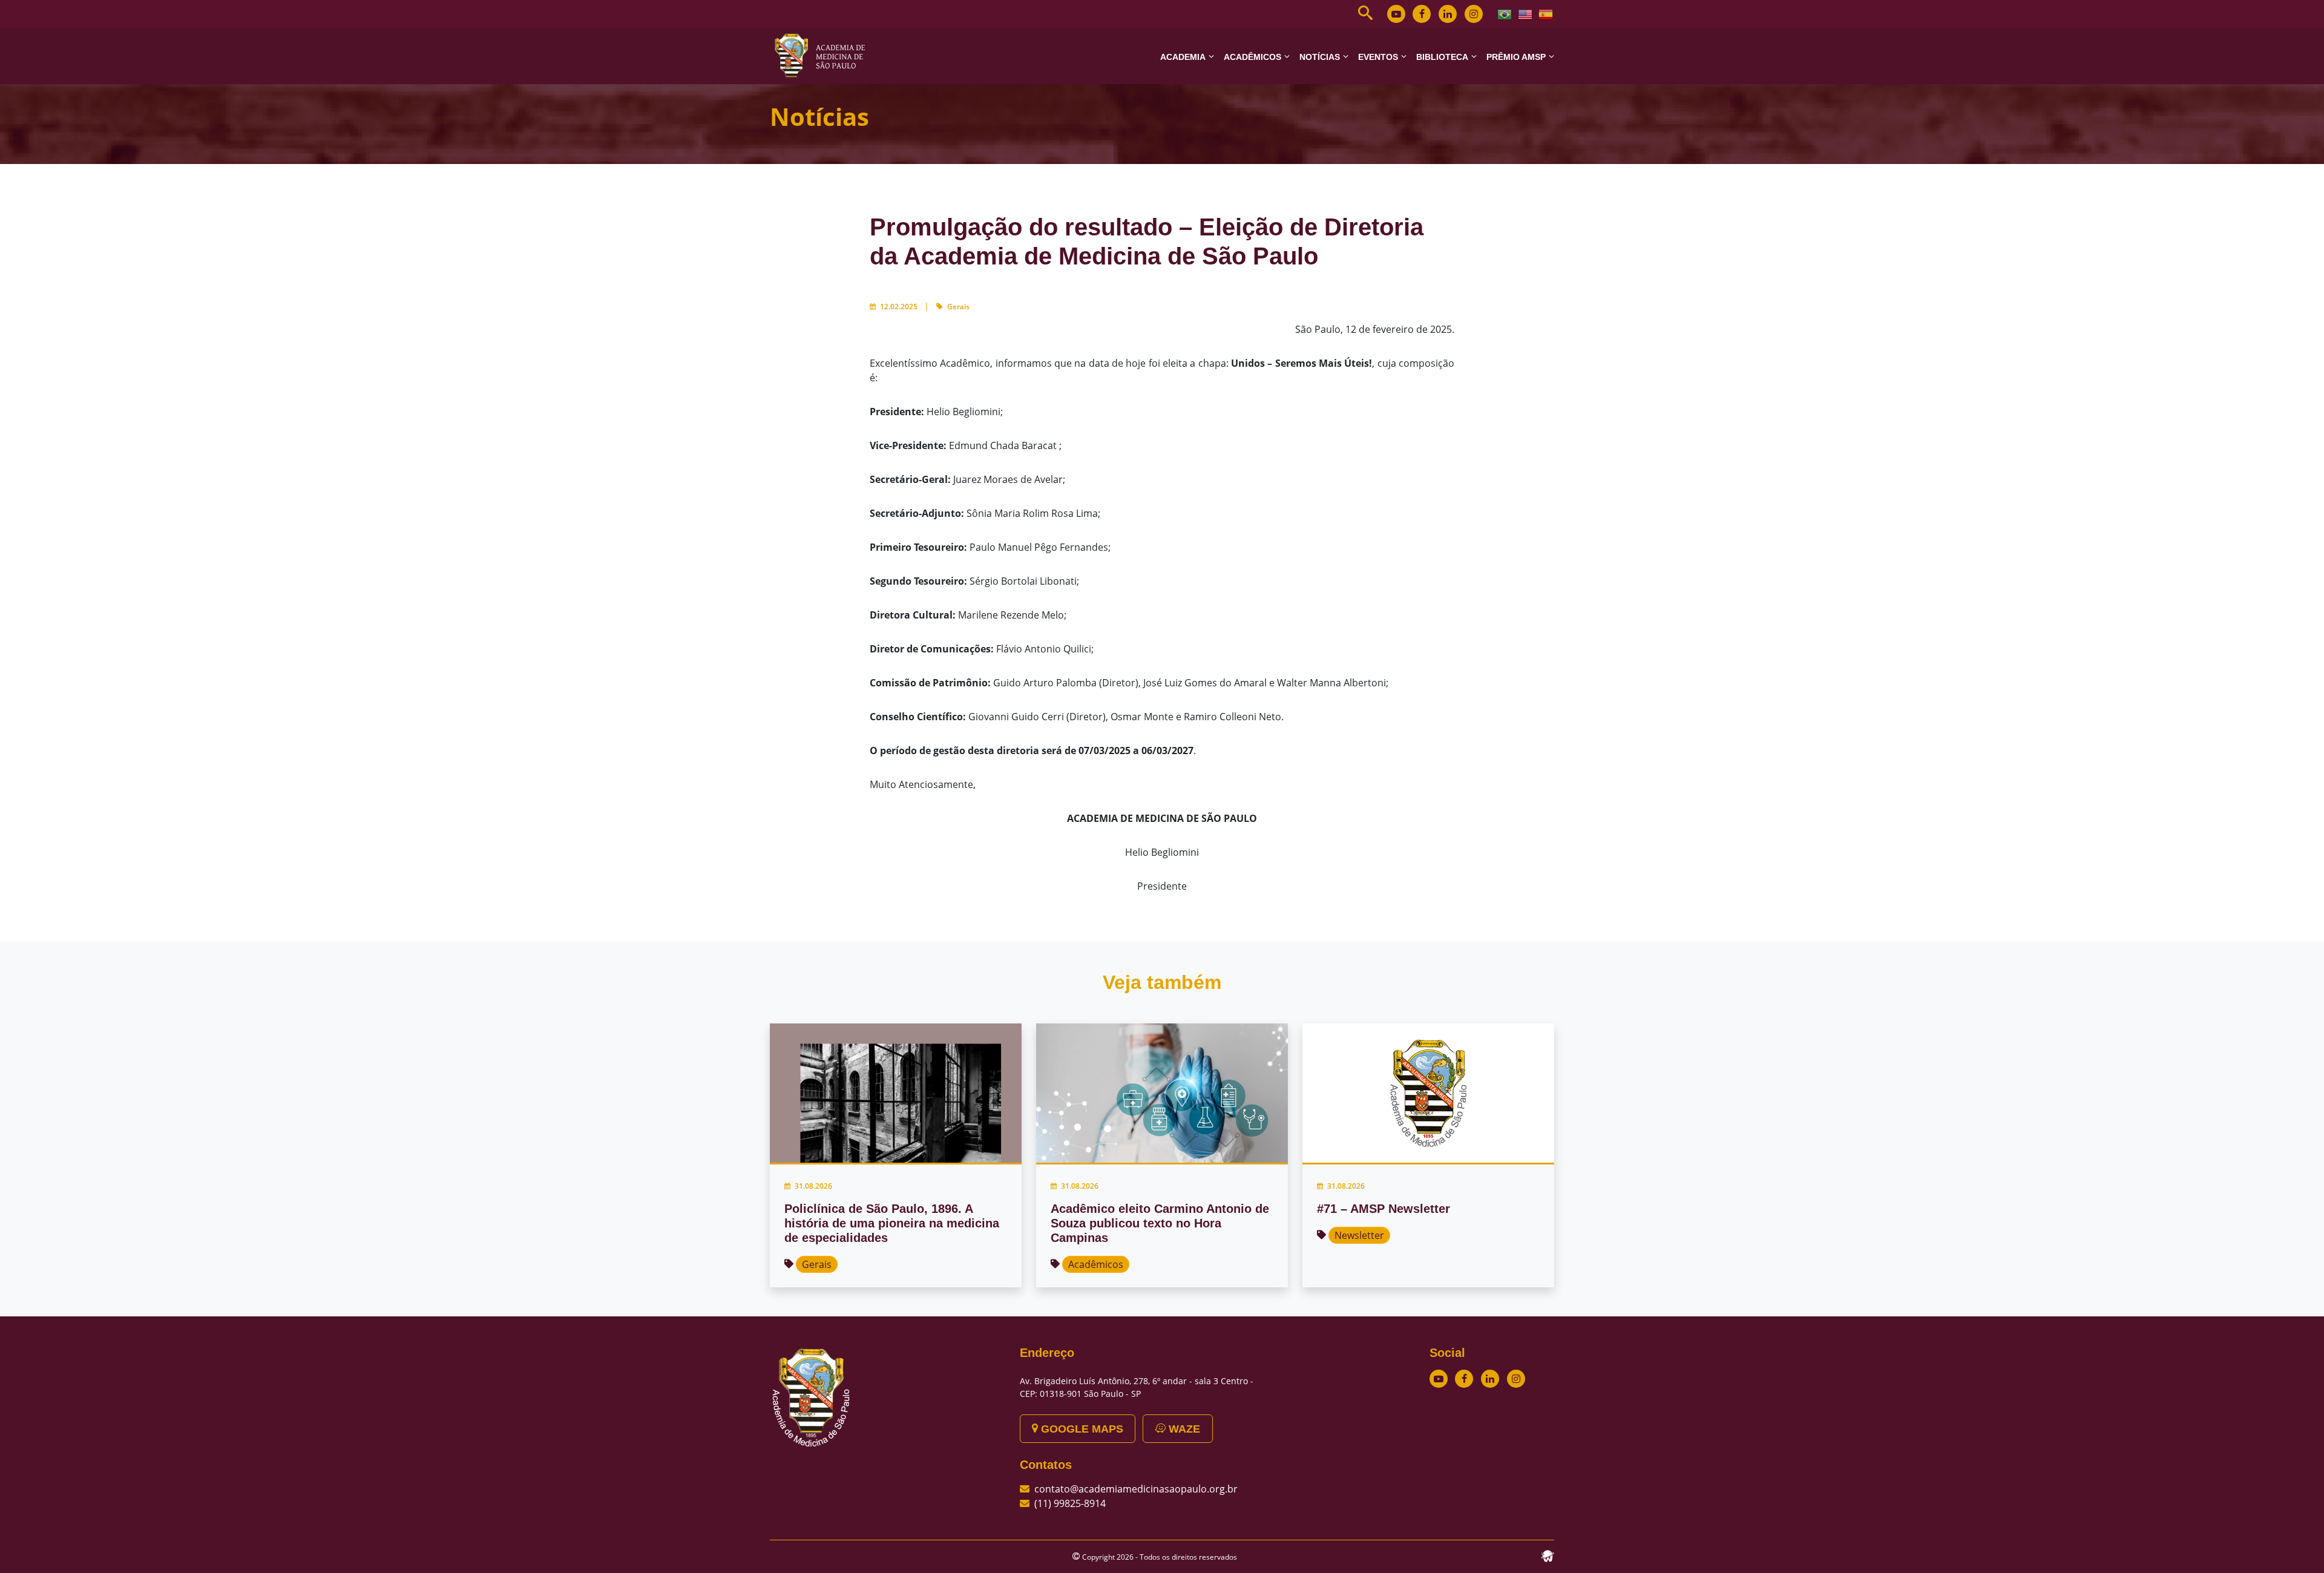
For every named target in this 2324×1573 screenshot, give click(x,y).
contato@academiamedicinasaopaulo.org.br (1136, 1489)
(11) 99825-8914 (1070, 1503)
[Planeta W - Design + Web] (1548, 1555)
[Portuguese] (1505, 13)
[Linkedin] (1448, 14)
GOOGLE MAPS (1081, 1429)
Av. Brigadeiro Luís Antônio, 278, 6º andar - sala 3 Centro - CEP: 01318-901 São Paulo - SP (1137, 1387)
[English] (1526, 13)
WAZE (1183, 1429)
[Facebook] (1422, 14)
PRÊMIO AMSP (1516, 57)
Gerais (958, 307)
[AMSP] (824, 55)
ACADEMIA (1183, 57)
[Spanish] (1546, 13)
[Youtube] (1396, 14)
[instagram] (1474, 14)
